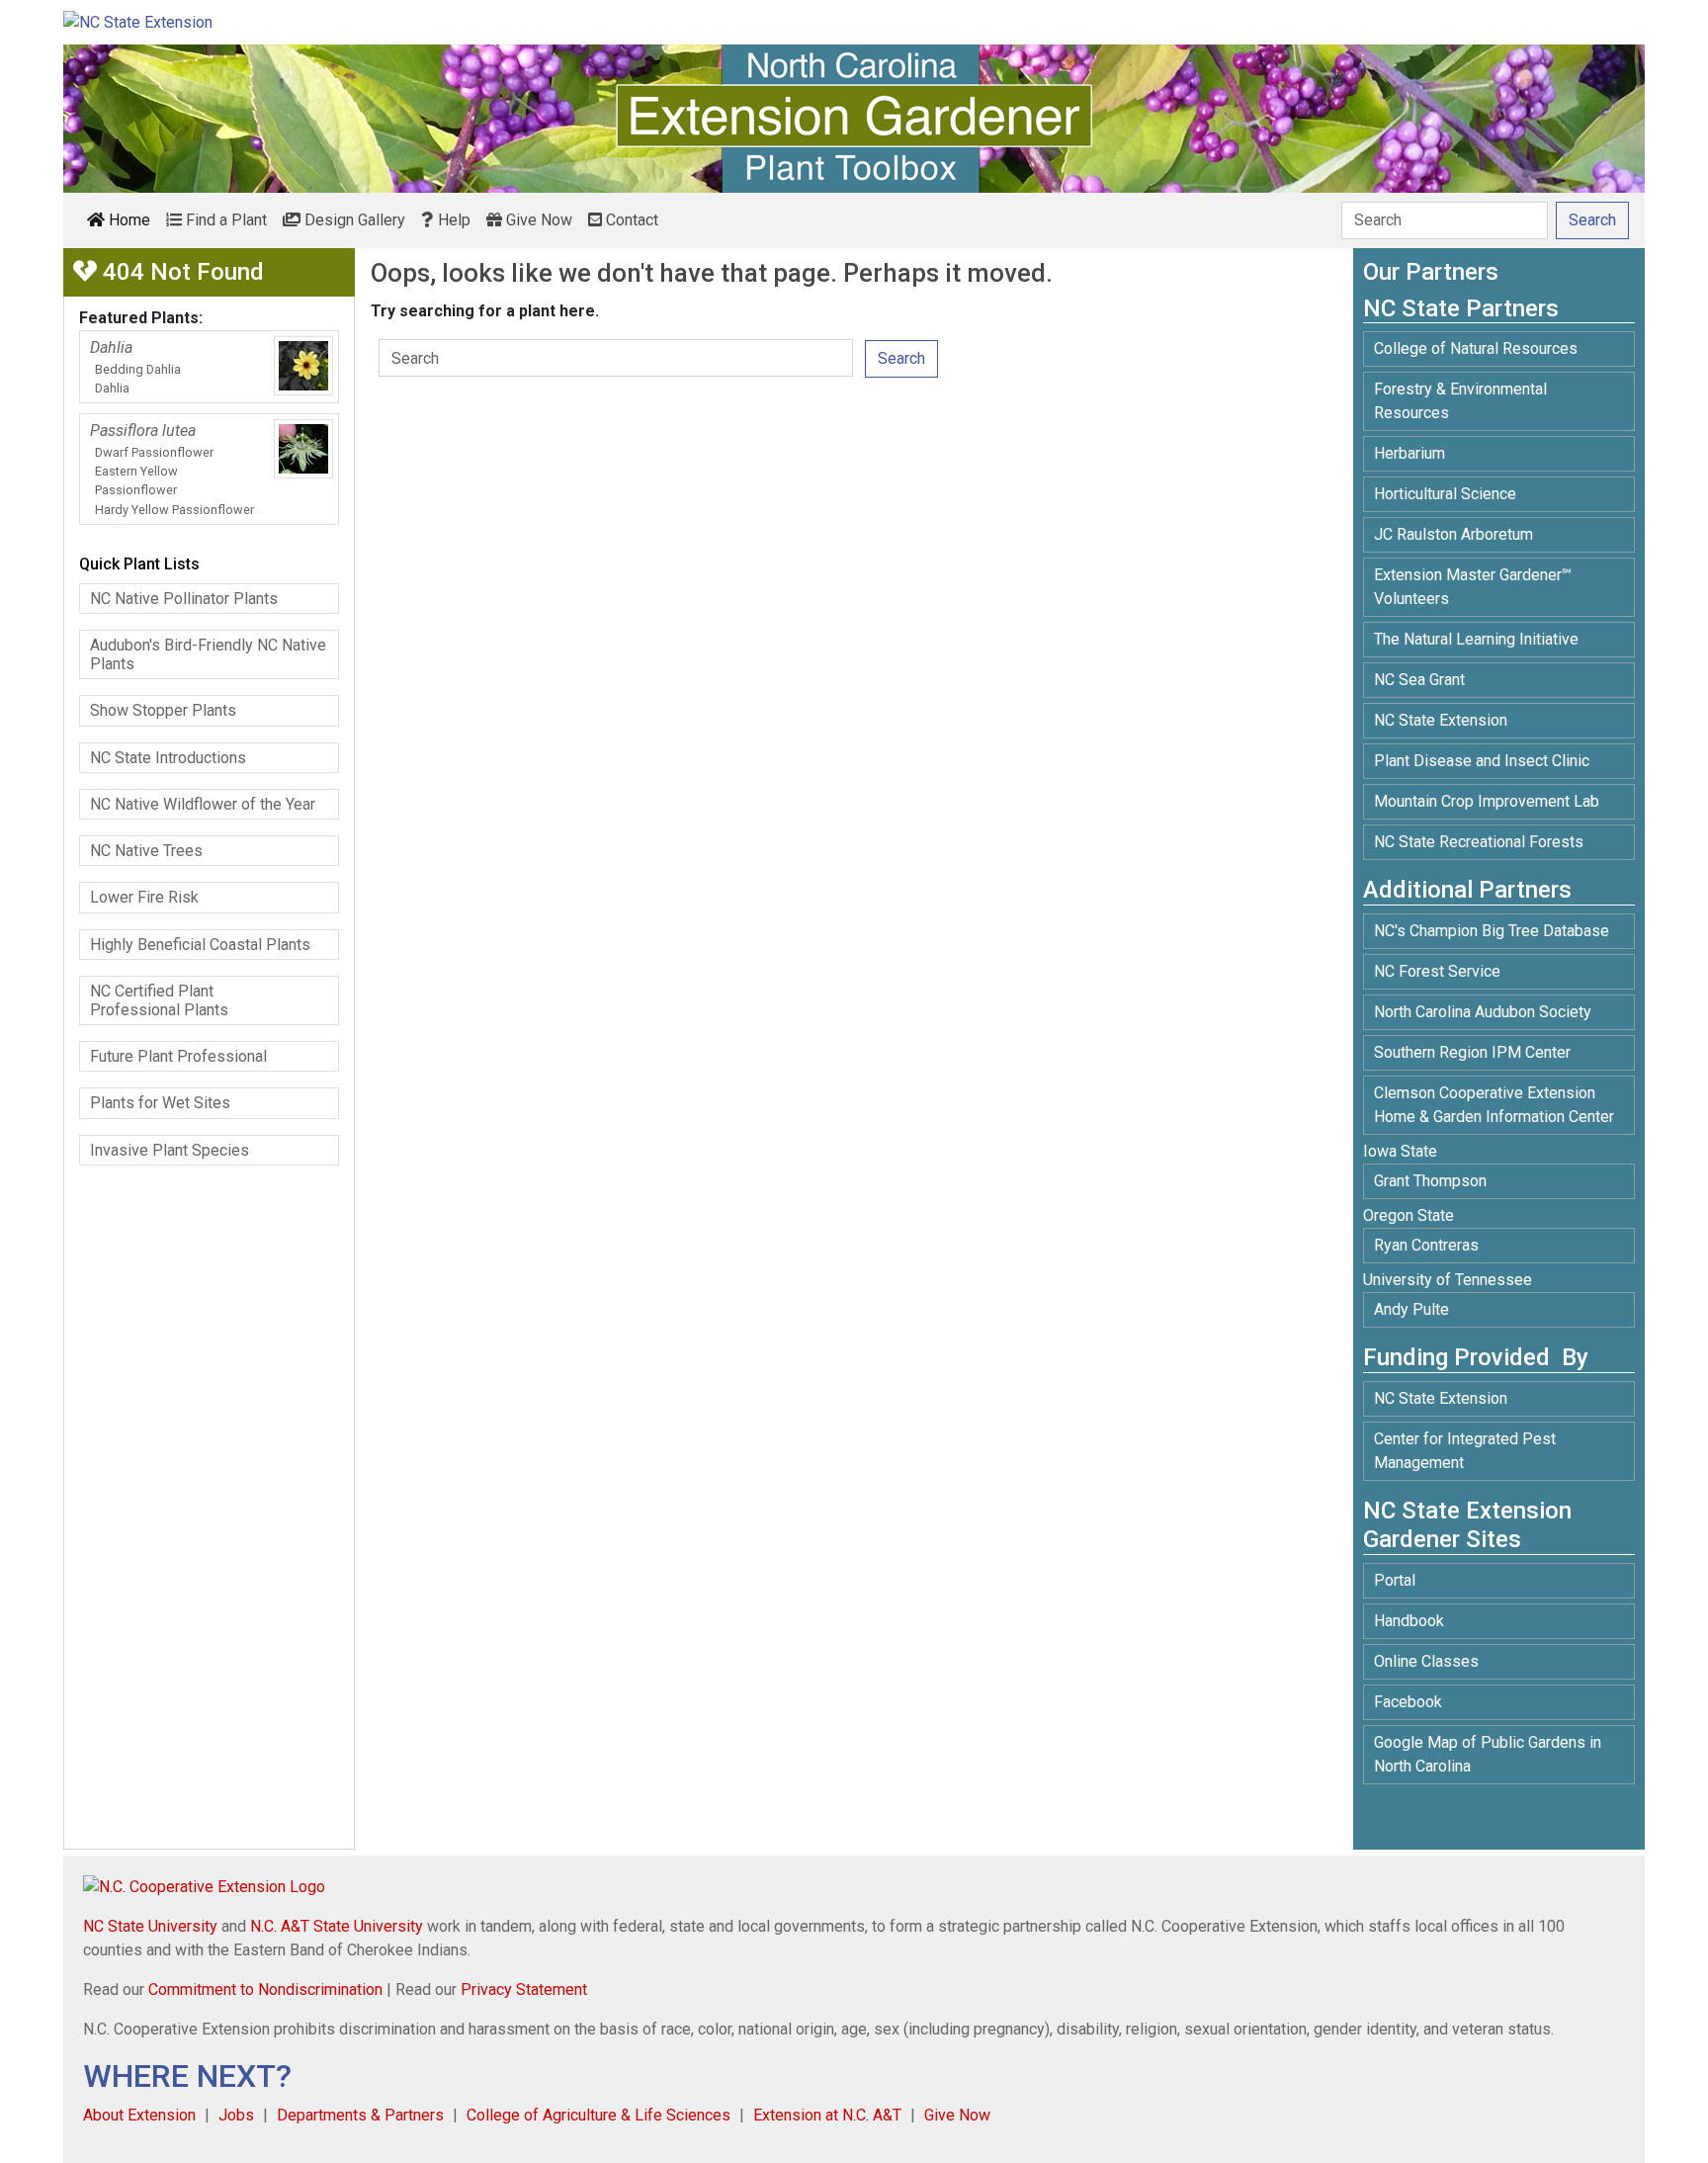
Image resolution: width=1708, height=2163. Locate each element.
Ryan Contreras (1426, 1245)
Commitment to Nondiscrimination (265, 1990)
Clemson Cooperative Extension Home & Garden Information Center (1494, 1105)
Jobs (236, 2115)
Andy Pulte (1411, 1309)
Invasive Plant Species (170, 1150)
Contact (630, 220)
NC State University (150, 1926)
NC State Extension (1441, 720)
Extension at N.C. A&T (827, 2115)
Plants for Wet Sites (160, 1103)
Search (901, 358)
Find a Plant (224, 220)
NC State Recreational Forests (1479, 842)
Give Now (537, 220)
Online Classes (1426, 1661)
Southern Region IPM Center (1472, 1052)
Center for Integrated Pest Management (1465, 1451)
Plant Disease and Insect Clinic (1482, 761)
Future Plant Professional (178, 1056)
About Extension (139, 2115)
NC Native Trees (146, 851)
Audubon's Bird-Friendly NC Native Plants (208, 654)
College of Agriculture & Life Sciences (598, 2115)
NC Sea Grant (1419, 680)
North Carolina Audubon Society (1485, 1012)
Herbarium (1409, 453)
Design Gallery (353, 220)
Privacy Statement (524, 1990)
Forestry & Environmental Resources (1460, 401)
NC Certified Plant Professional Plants (159, 1000)
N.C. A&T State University (337, 1926)
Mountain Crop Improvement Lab (1487, 801)
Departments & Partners (360, 2115)
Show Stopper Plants (163, 710)
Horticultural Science (1445, 494)
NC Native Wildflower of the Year (203, 804)
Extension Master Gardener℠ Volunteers (1473, 587)
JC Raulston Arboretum (1453, 534)
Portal (1395, 1580)
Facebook (1408, 1702)
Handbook (1409, 1621)
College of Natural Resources (1476, 348)
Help (452, 220)
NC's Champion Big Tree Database (1492, 931)
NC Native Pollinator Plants (184, 599)
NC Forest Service (1437, 971)
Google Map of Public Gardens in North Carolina (1488, 1754)
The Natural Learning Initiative (1476, 639)
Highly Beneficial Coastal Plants (200, 945)
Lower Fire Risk (144, 897)
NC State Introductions (168, 758)
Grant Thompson (1430, 1181)
